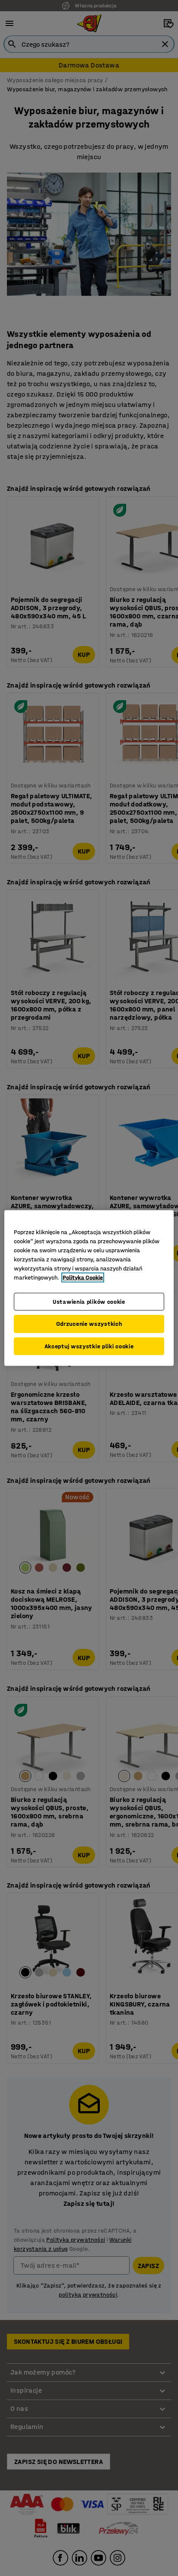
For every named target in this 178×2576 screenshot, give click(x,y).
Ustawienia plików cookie (89, 1301)
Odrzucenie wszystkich (89, 1324)
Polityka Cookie (83, 1277)
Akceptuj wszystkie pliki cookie (89, 1346)
